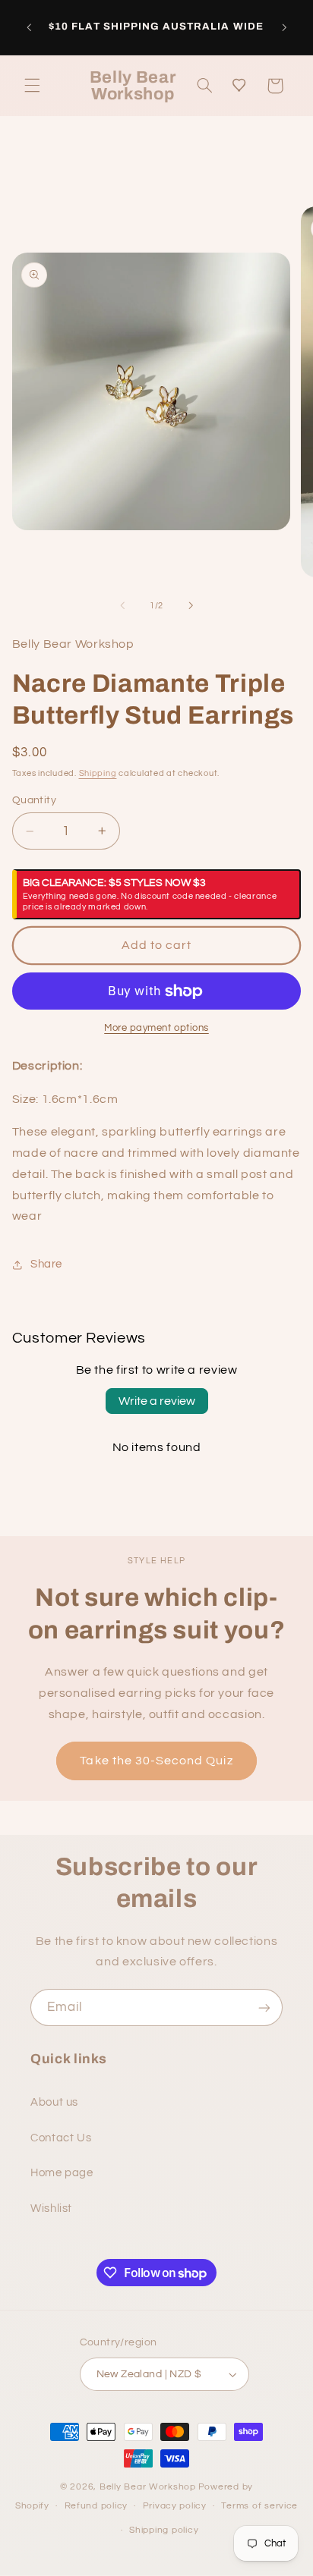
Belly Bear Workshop (148, 2487)
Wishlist (51, 2208)
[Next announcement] (284, 27)
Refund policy (96, 2506)
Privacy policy (175, 2506)
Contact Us (61, 2138)
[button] (32, 86)
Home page (62, 2173)
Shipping (98, 773)
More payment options (156, 1028)
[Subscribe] (264, 2007)
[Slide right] (191, 605)
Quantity (34, 800)
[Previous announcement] (29, 27)
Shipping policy (164, 2530)
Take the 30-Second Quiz (156, 1761)
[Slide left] (122, 605)
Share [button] (46, 1264)
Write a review (157, 1401)
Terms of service (259, 2506)
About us (54, 2102)
